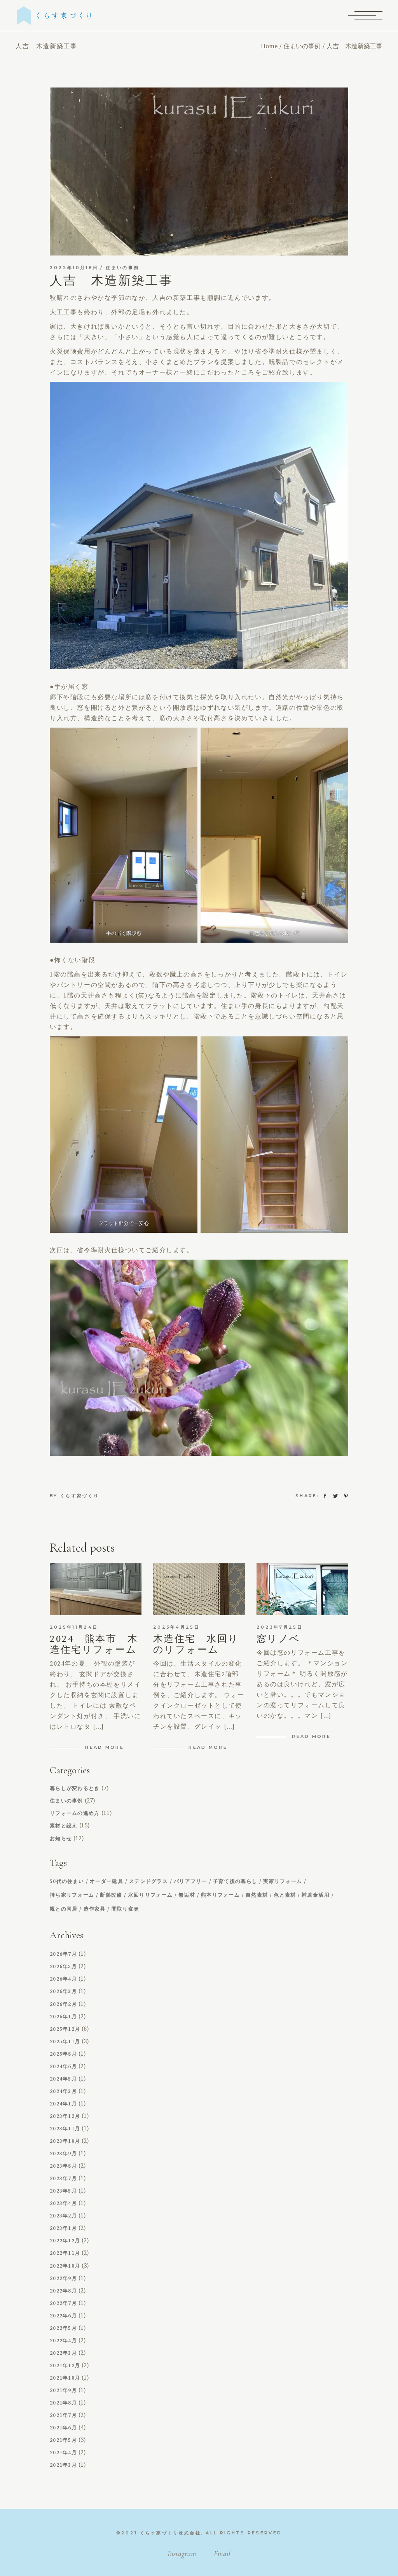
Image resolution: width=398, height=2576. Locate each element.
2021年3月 (63, 2465)
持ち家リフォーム (72, 1895)
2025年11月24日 (74, 1627)
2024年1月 (63, 2104)
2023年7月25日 (280, 1627)
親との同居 (64, 1909)
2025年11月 (65, 2042)
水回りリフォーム (150, 1895)
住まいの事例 (302, 46)
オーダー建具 (106, 1882)
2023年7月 (63, 2179)
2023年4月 (63, 2203)
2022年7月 (63, 2303)
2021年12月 (65, 2366)
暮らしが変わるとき (75, 1788)
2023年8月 (63, 2166)
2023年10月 (65, 2141)
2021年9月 (63, 2390)
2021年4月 (63, 2453)
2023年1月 (63, 2228)
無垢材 (187, 1895)
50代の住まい (67, 1882)
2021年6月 (63, 2428)
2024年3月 (63, 2091)
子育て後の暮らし (235, 1882)
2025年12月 (65, 2029)
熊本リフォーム (220, 1895)
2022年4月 (63, 2341)
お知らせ (61, 1839)
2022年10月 (65, 2266)
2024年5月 (63, 2079)
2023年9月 (63, 2154)
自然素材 (257, 1895)
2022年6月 (63, 2316)
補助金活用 (316, 1895)
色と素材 (285, 1895)
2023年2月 (63, 2216)
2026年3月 (63, 1991)
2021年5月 (63, 2440)
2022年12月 (65, 2241)
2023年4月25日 (176, 1627)
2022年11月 (65, 2253)
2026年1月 (63, 2017)
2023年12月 (65, 2116)
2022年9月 (63, 2278)
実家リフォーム (283, 1882)
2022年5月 (63, 2328)
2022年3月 (63, 2353)
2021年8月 (63, 2403)
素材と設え (64, 1826)
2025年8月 (63, 2054)
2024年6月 (63, 2067)
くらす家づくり (80, 1496)
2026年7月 (63, 1954)
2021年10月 (65, 2378)
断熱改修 (111, 1895)
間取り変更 (126, 1909)
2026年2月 (63, 2004)
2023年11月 (65, 2129)
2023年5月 (63, 2191)
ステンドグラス (148, 1882)
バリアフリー (190, 1882)
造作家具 (95, 1909)
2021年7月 (63, 2415)
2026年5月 (63, 1967)
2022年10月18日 (74, 268)
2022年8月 (63, 2291)
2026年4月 (63, 1979)
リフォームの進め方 (75, 1813)
